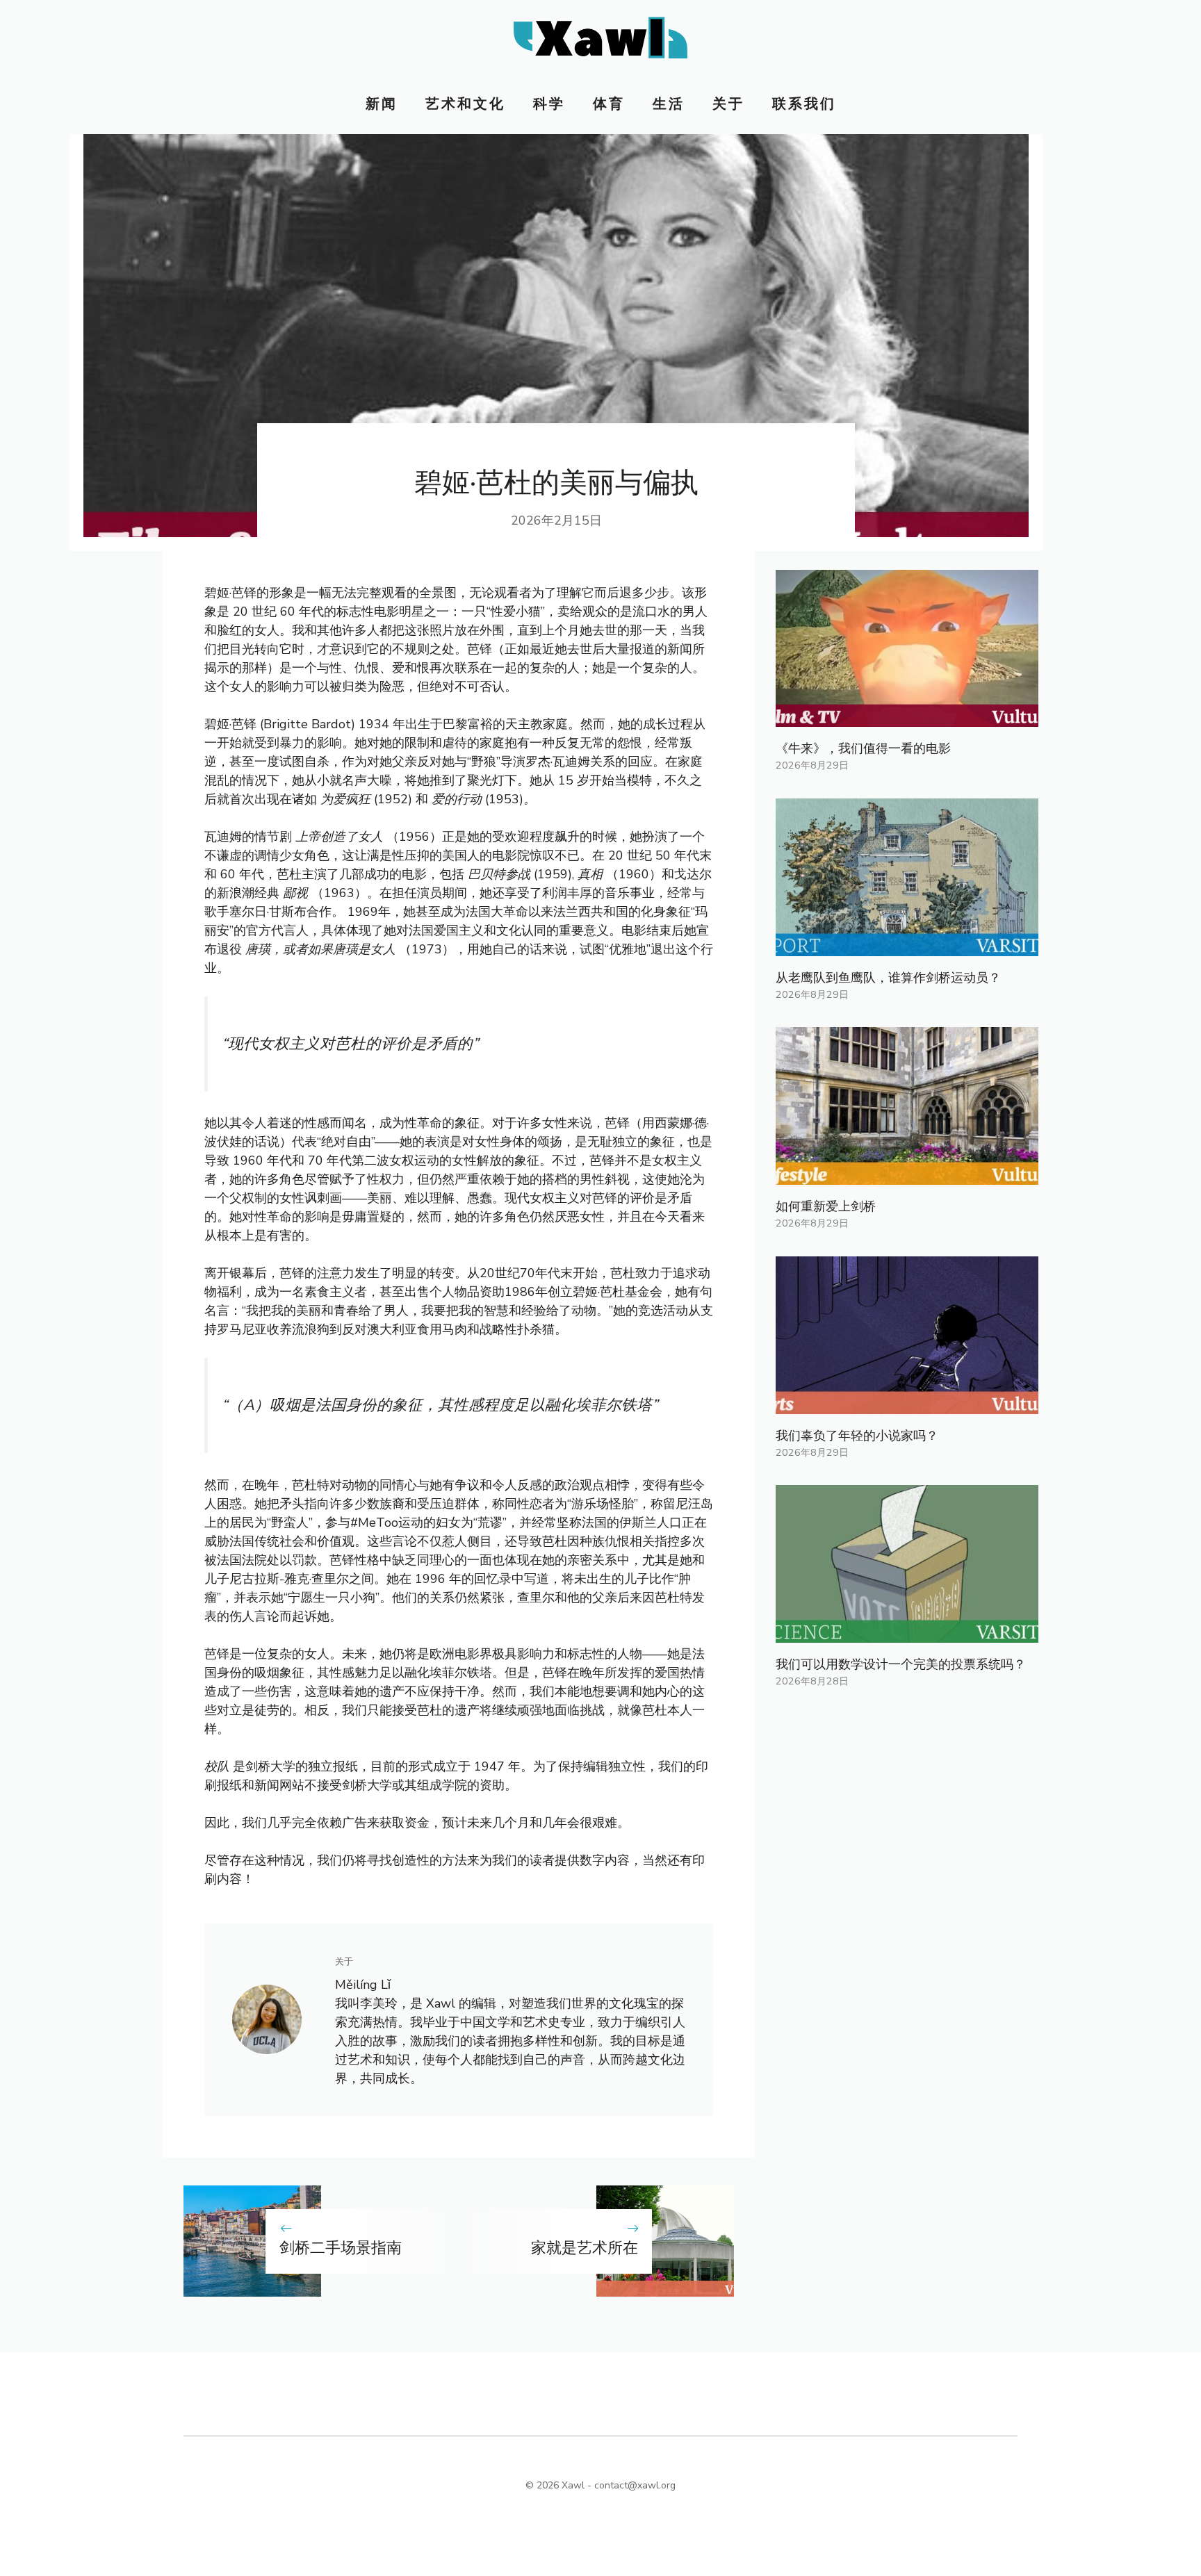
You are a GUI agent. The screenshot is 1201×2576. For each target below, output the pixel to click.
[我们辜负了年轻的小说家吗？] (907, 1404)
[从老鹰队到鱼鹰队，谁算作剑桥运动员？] (907, 946)
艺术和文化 (465, 104)
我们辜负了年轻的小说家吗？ (857, 1436)
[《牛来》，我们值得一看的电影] (907, 717)
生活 (669, 104)
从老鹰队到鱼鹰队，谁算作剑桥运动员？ (888, 978)
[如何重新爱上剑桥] (907, 1175)
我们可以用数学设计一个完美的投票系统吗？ (901, 1664)
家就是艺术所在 (585, 2248)
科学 (549, 104)
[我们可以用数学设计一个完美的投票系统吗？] (907, 1633)
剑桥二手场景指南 (341, 2248)
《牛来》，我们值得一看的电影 (863, 748)
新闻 (382, 104)
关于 (728, 104)
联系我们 (804, 104)
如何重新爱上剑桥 (826, 1206)
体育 (609, 104)
